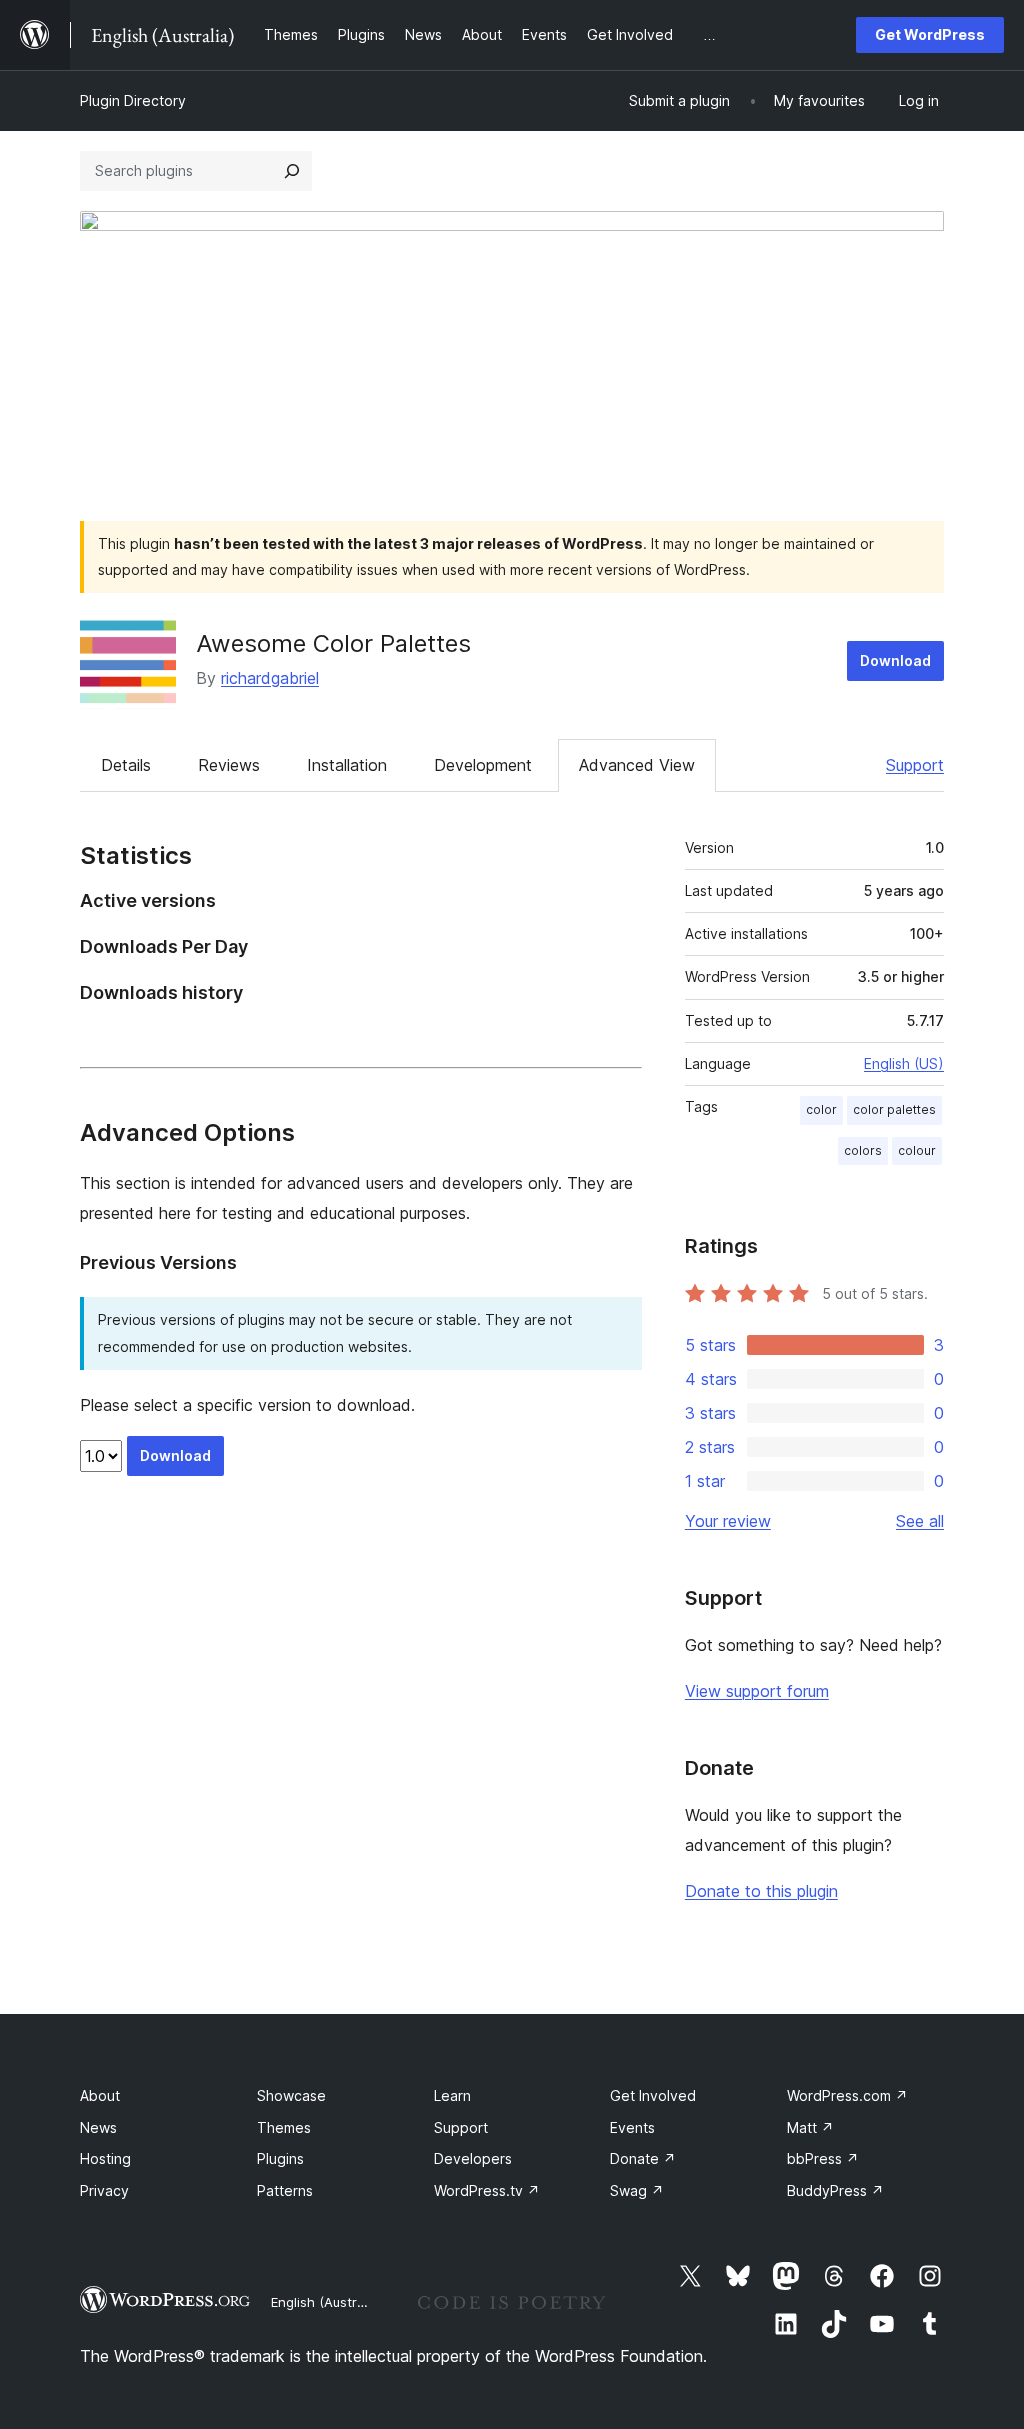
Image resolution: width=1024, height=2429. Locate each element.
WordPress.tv (487, 2190)
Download (895, 660)
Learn (452, 2095)
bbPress (823, 2158)
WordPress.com (847, 2095)
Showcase (291, 2095)
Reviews (229, 765)
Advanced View (637, 765)
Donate (643, 2158)
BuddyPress (835, 2190)
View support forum (757, 1691)
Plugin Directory (133, 100)
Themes (284, 2127)
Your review (728, 1521)
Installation (347, 765)
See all (920, 1521)
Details (126, 765)
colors (863, 1150)
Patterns (285, 2190)
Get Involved (653, 2095)
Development (483, 765)
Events (632, 2127)
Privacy (104, 2190)
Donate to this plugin (761, 1891)
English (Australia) (327, 2302)
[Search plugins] (292, 171)
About (100, 2095)
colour (917, 1150)
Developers (473, 2158)
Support (915, 765)
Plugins (280, 2158)
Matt (810, 2127)
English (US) (904, 1063)
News (98, 2127)
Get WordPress (930, 34)
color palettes (894, 1109)
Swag (637, 2190)
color (821, 1109)
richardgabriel (270, 678)
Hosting (105, 2158)
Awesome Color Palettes (333, 643)
